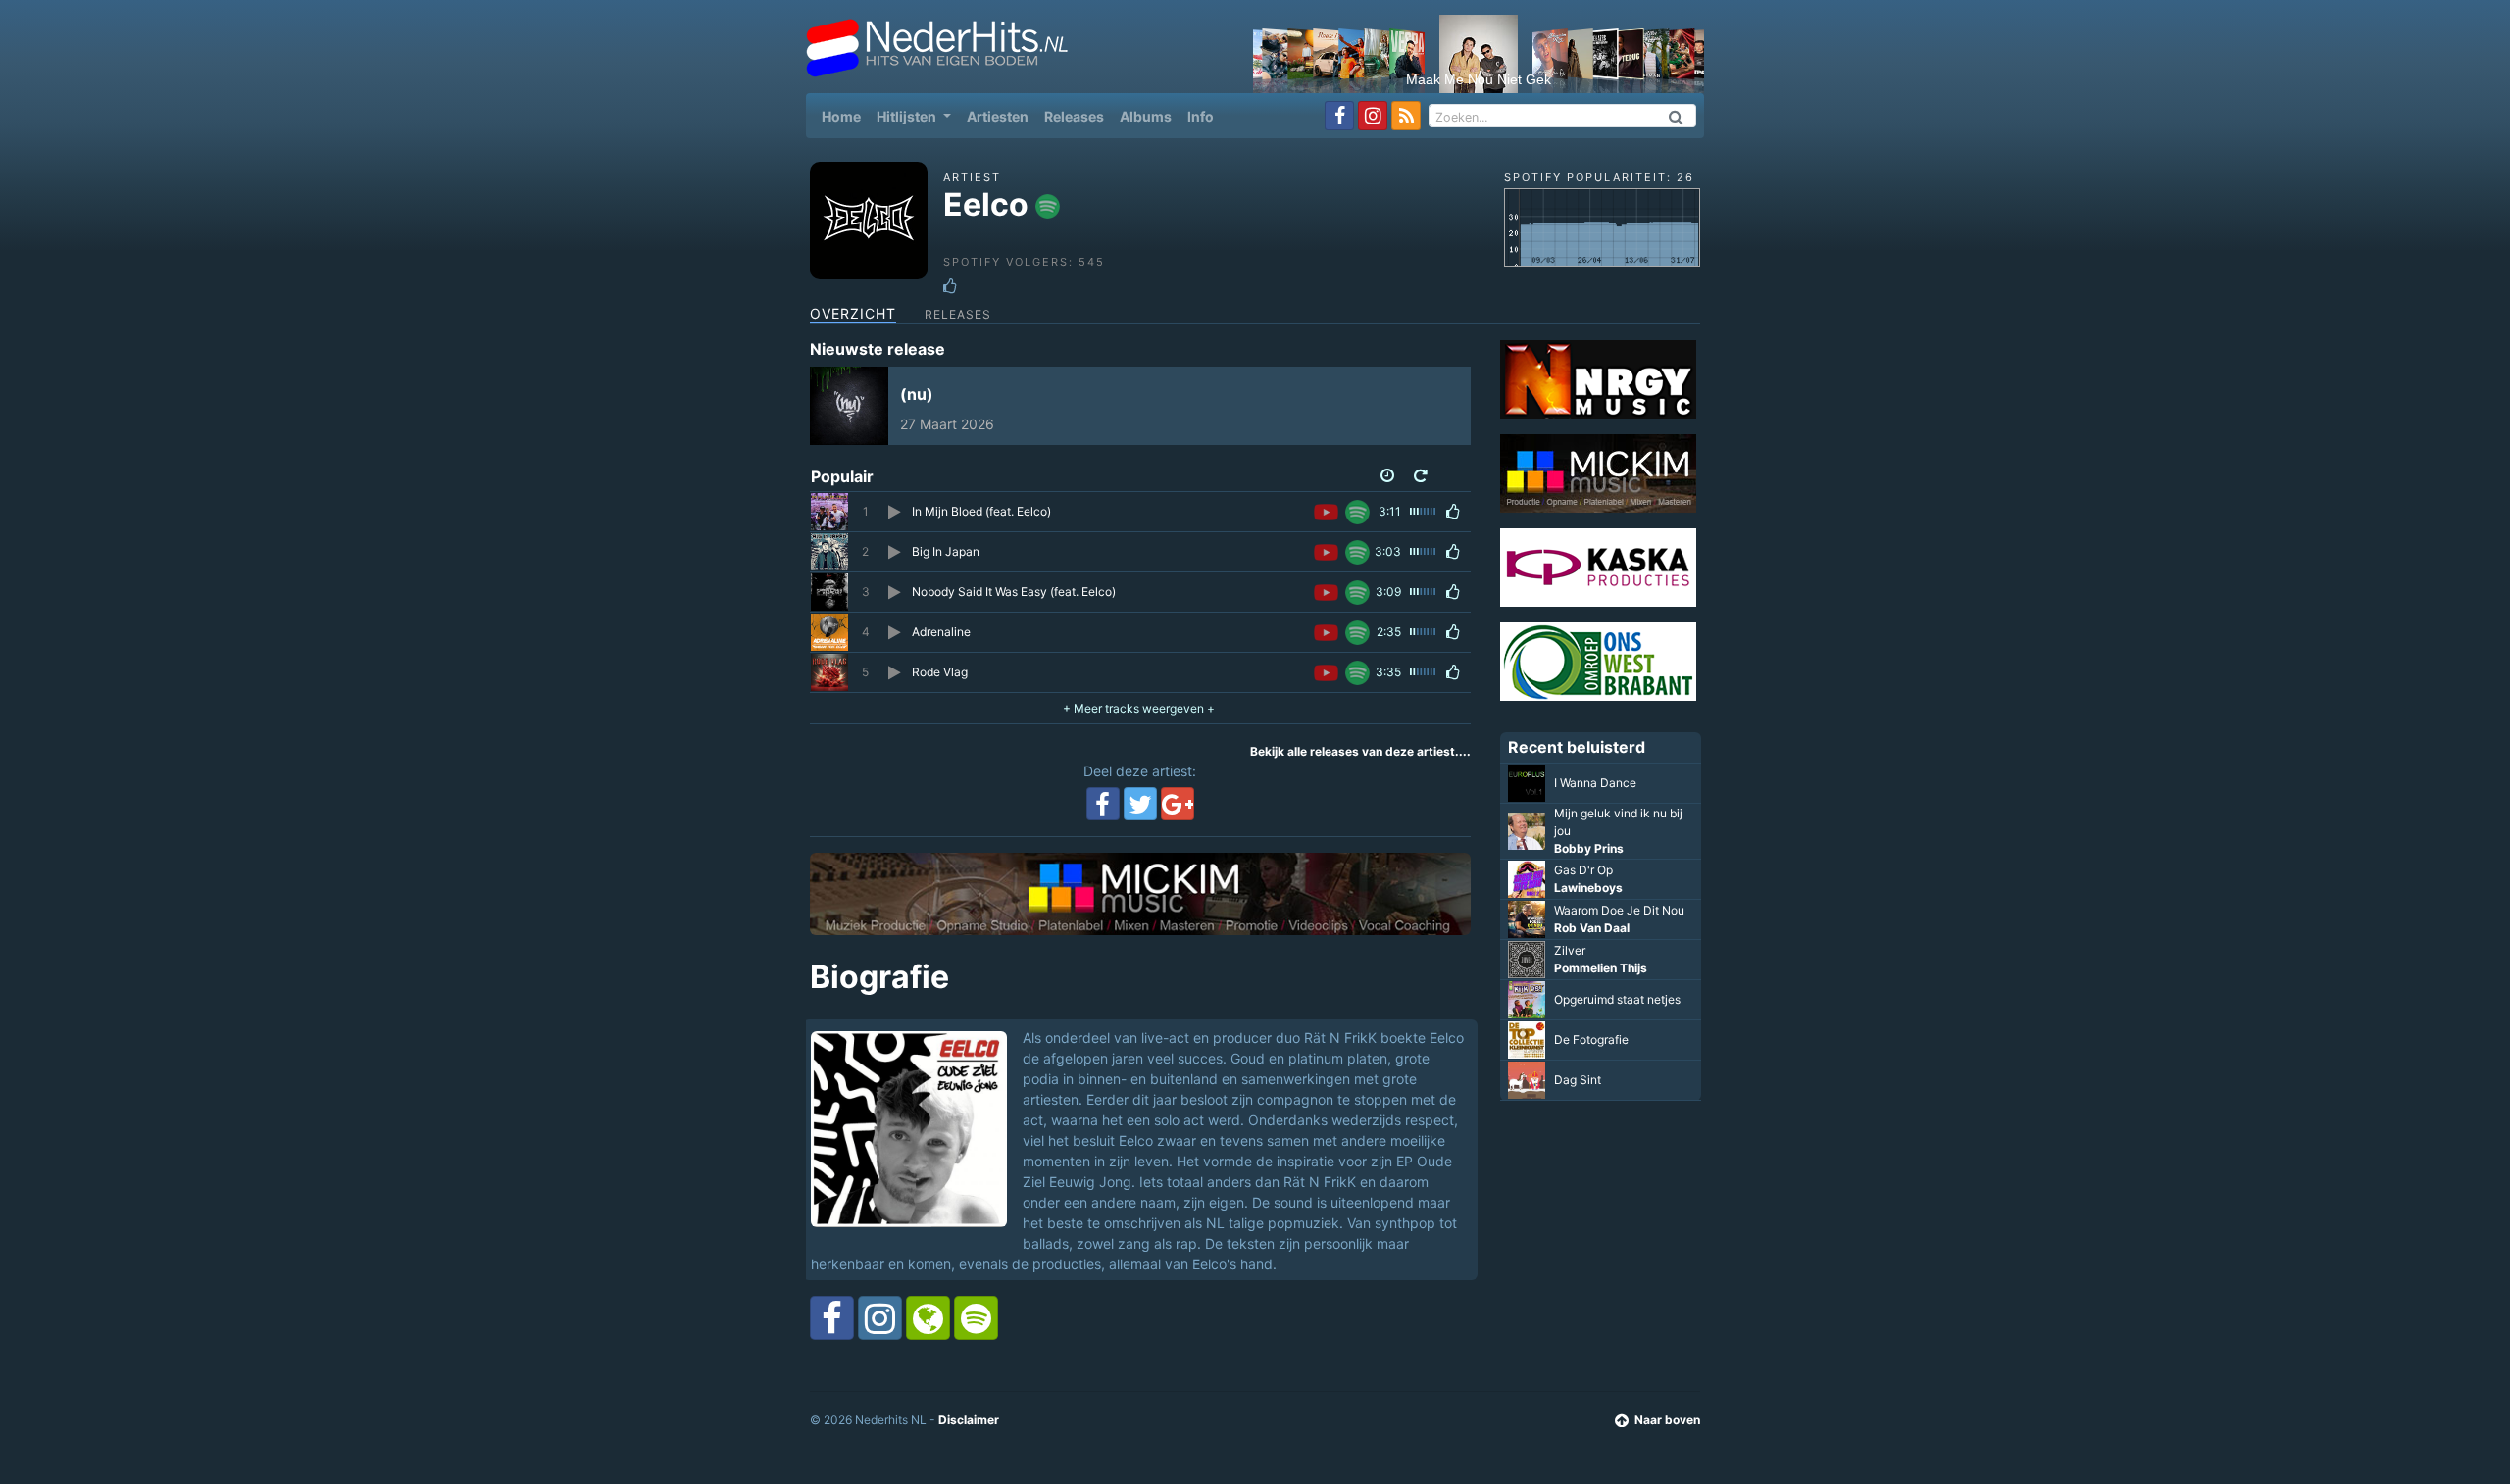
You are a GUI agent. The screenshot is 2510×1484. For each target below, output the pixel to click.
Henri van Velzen (1602, 1096)
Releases (1074, 116)
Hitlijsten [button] (908, 116)
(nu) (917, 394)
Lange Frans (1589, 847)
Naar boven (1667, 1420)
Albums (1146, 116)
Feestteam (1585, 808)
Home (845, 116)
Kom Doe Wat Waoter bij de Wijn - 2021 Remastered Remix (1619, 1023)
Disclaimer (969, 1420)
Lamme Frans (1593, 904)
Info (1201, 116)
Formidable (1584, 830)
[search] (1677, 116)
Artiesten (998, 116)
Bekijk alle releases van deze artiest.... (1360, 751)
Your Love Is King (1601, 975)
